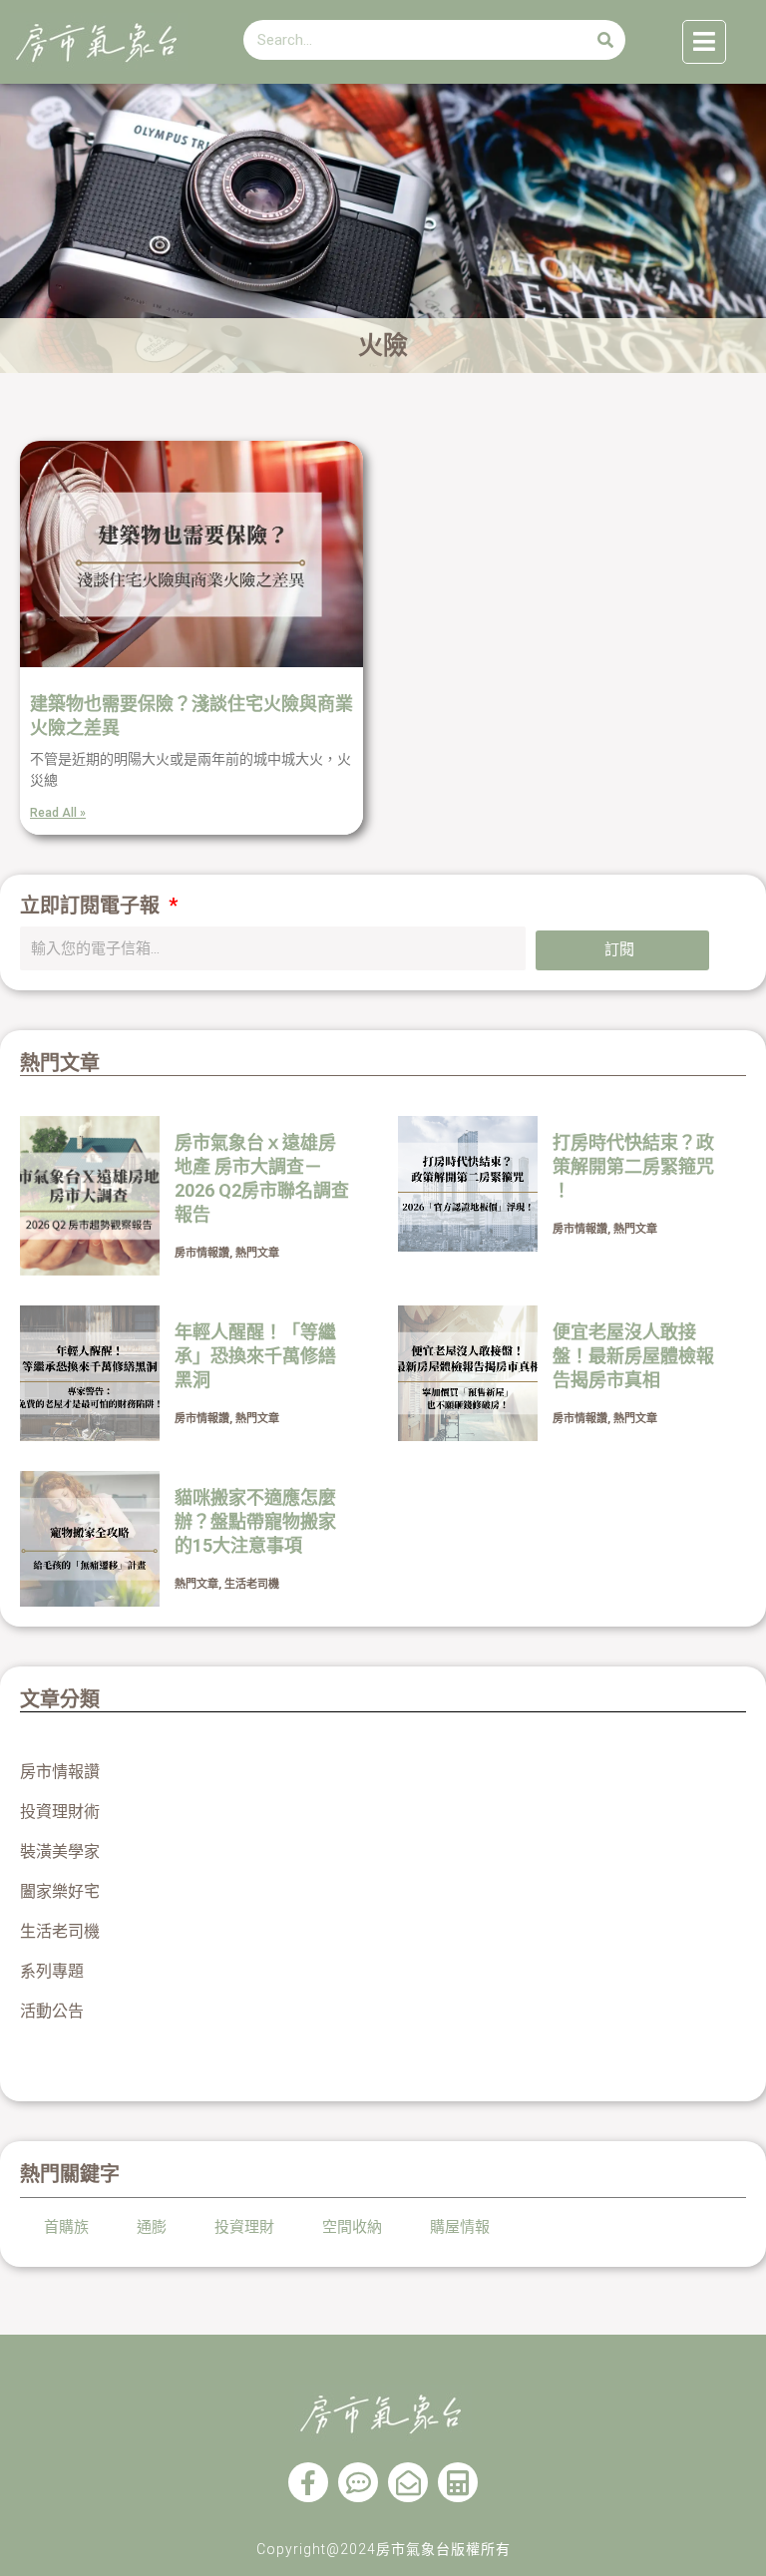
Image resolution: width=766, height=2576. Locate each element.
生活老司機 (252, 1584)
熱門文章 (257, 1253)
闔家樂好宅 (60, 1891)
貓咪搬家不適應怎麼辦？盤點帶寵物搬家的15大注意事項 (255, 1521)
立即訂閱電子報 (92, 906)
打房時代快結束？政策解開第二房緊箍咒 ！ (633, 1166)
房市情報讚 (202, 1253)
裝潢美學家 (60, 1851)
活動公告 (52, 2011)
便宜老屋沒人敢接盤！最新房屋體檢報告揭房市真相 (633, 1356)
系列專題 (52, 1971)
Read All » (58, 813)
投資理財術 (60, 1812)
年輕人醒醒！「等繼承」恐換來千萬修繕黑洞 (255, 1356)
